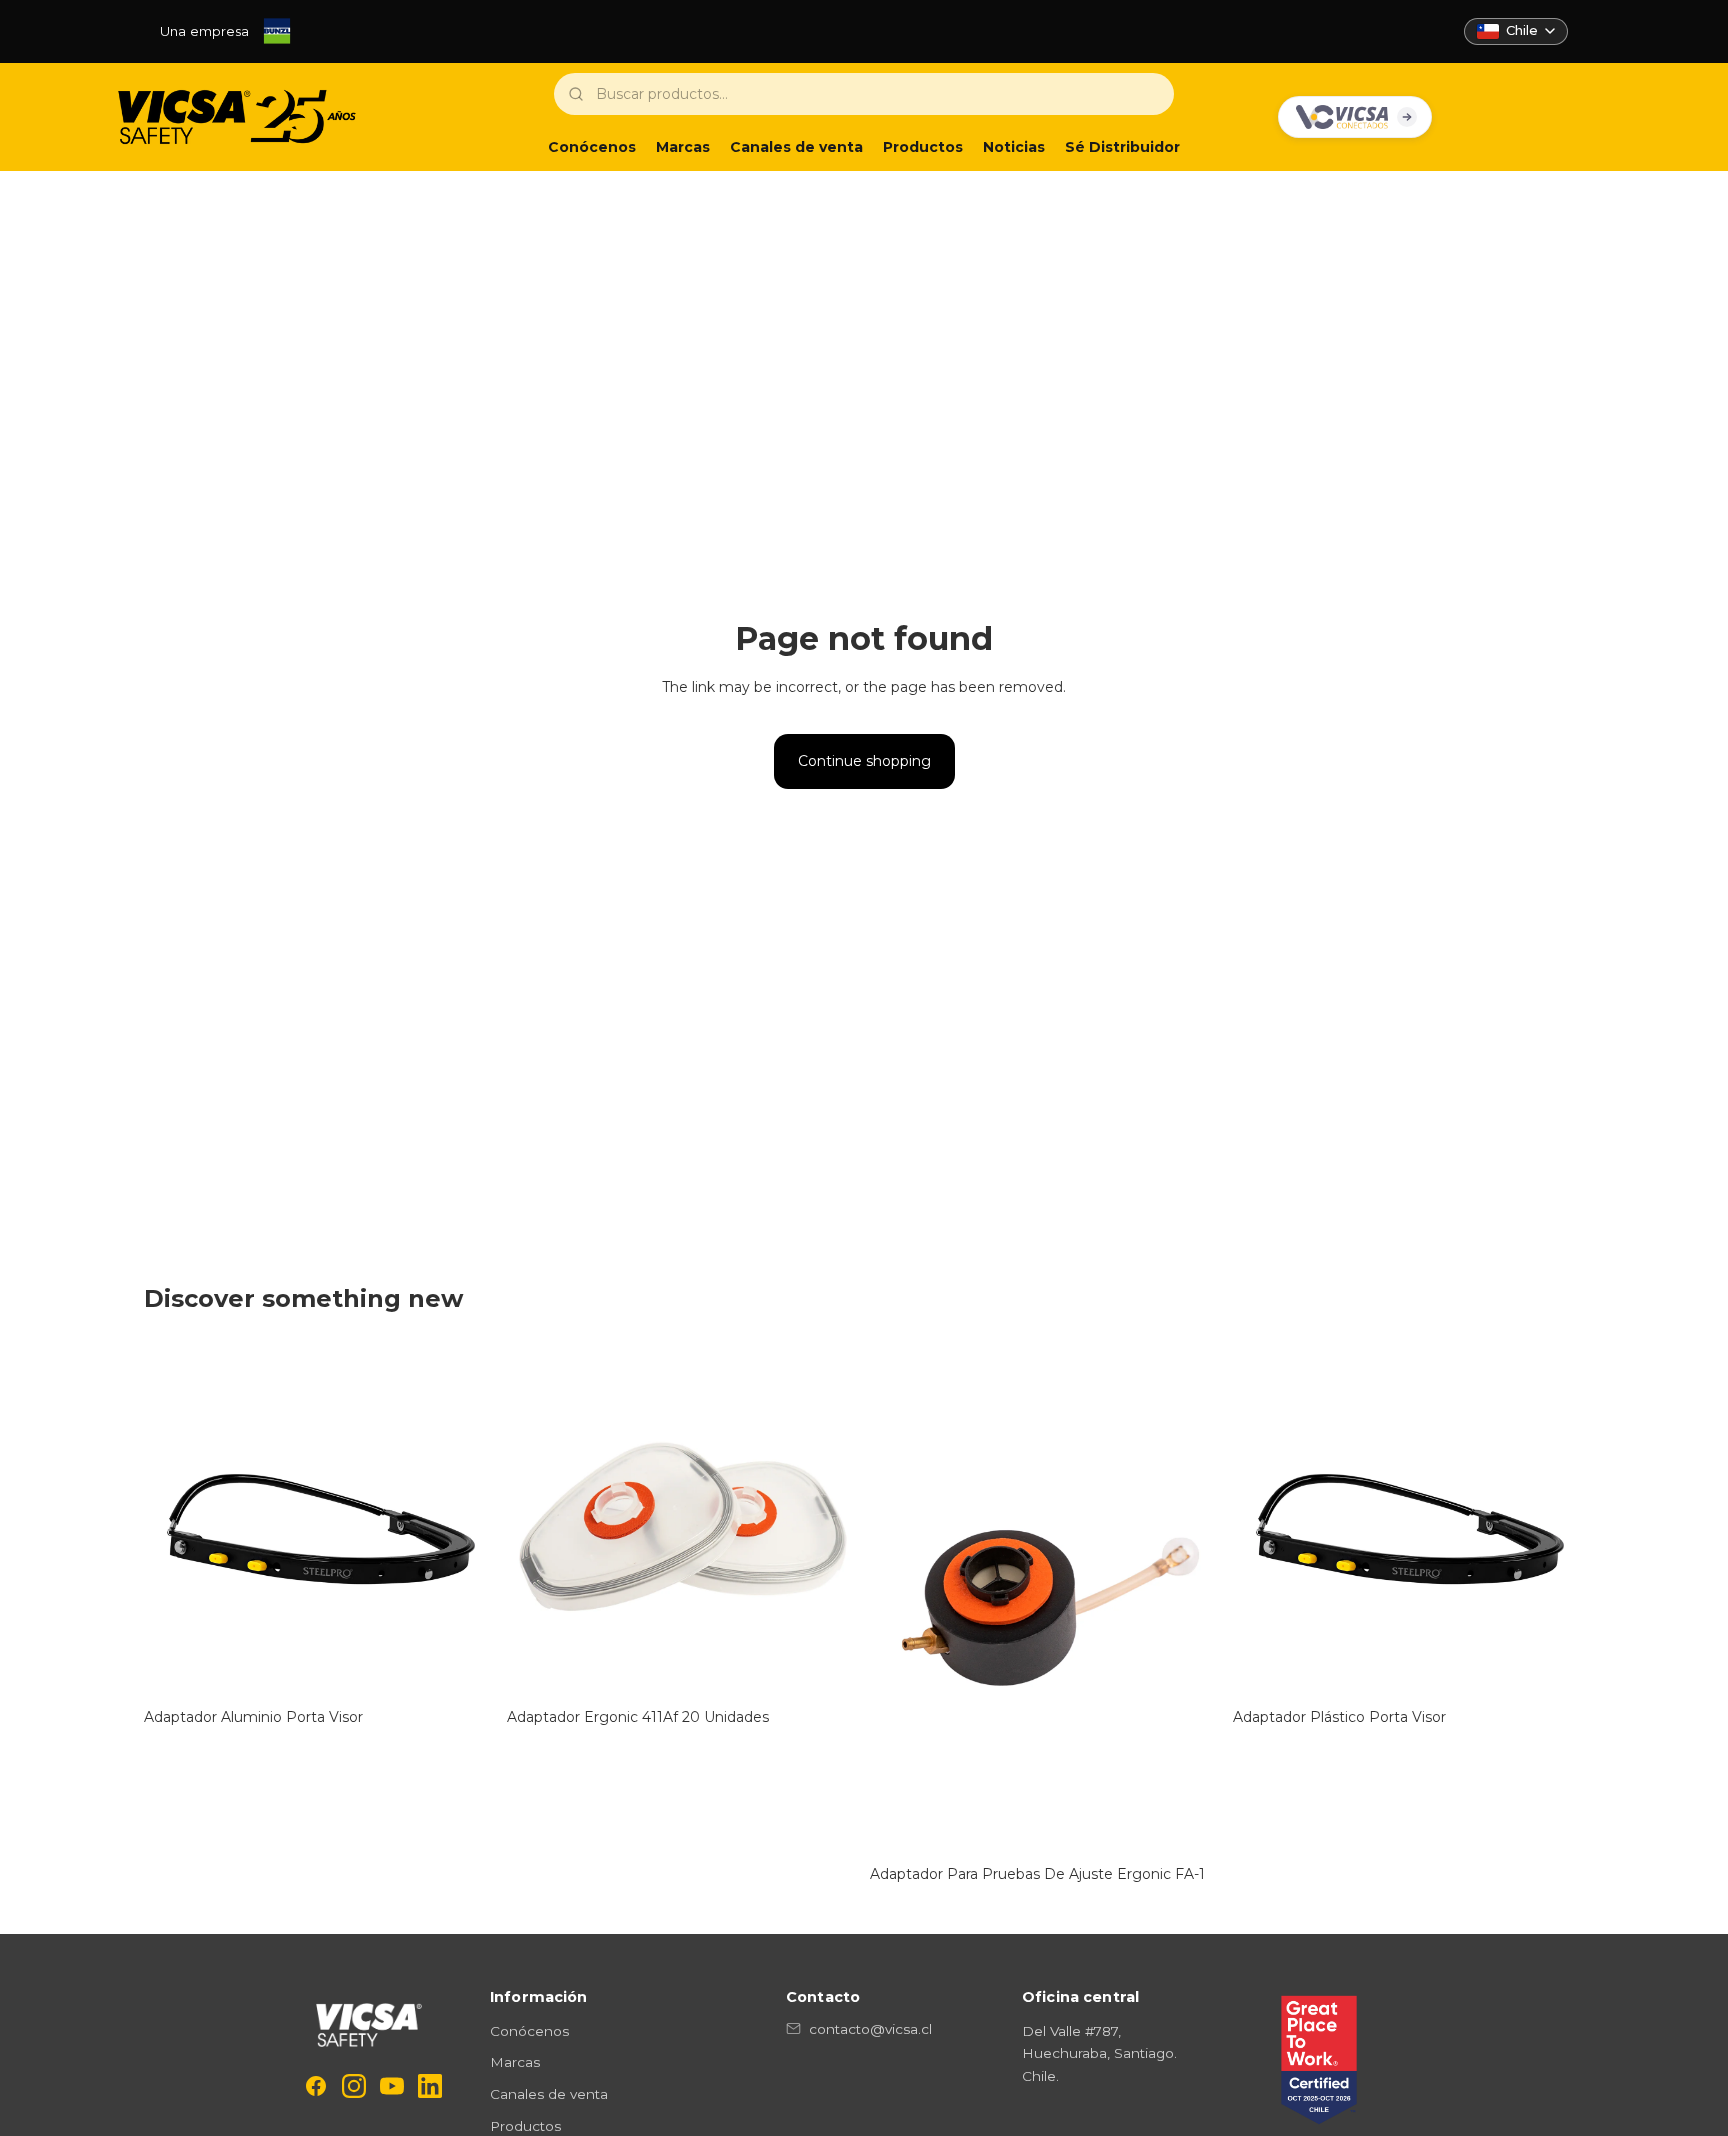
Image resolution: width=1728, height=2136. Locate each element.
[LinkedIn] (430, 2086)
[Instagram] (354, 2086)
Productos (525, 2126)
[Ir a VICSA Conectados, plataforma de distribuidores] (1355, 117)
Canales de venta (549, 2094)
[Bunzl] (277, 31)
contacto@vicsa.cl (870, 2029)
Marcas (515, 2062)
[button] (1516, 31)
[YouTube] (392, 2086)
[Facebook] (316, 2086)
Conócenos (529, 2031)
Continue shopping (864, 761)
